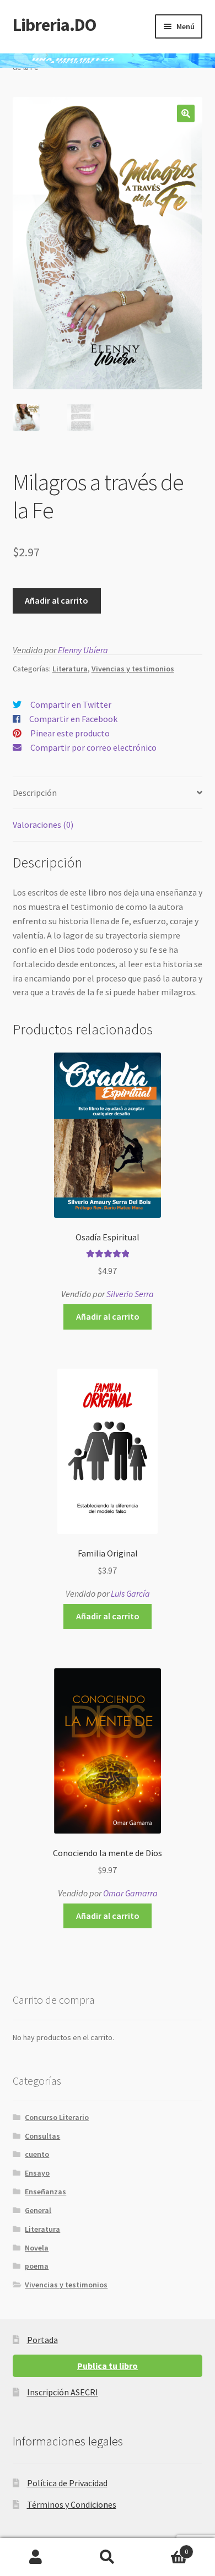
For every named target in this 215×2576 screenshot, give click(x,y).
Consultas (42, 2136)
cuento (37, 2154)
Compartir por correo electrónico (93, 747)
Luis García (130, 1593)
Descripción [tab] (35, 793)
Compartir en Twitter (71, 704)
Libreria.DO (54, 25)
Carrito (166, 2548)
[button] (186, 113)
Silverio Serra (130, 1294)
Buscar (108, 2557)
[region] (108, 61)
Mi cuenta (36, 2557)
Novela (37, 2248)
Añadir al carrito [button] (108, 1316)
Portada (42, 2340)
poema (37, 2266)
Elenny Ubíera (83, 650)
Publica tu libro (108, 2366)
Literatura (70, 669)
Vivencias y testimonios (133, 669)
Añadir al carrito (57, 600)
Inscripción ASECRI (63, 2392)
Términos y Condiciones (72, 2504)
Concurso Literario (57, 2117)
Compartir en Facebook (73, 719)
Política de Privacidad (67, 2483)
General (38, 2210)
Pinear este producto (70, 733)
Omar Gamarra (130, 1893)
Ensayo (37, 2173)
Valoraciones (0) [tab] (43, 825)
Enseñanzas (45, 2192)
